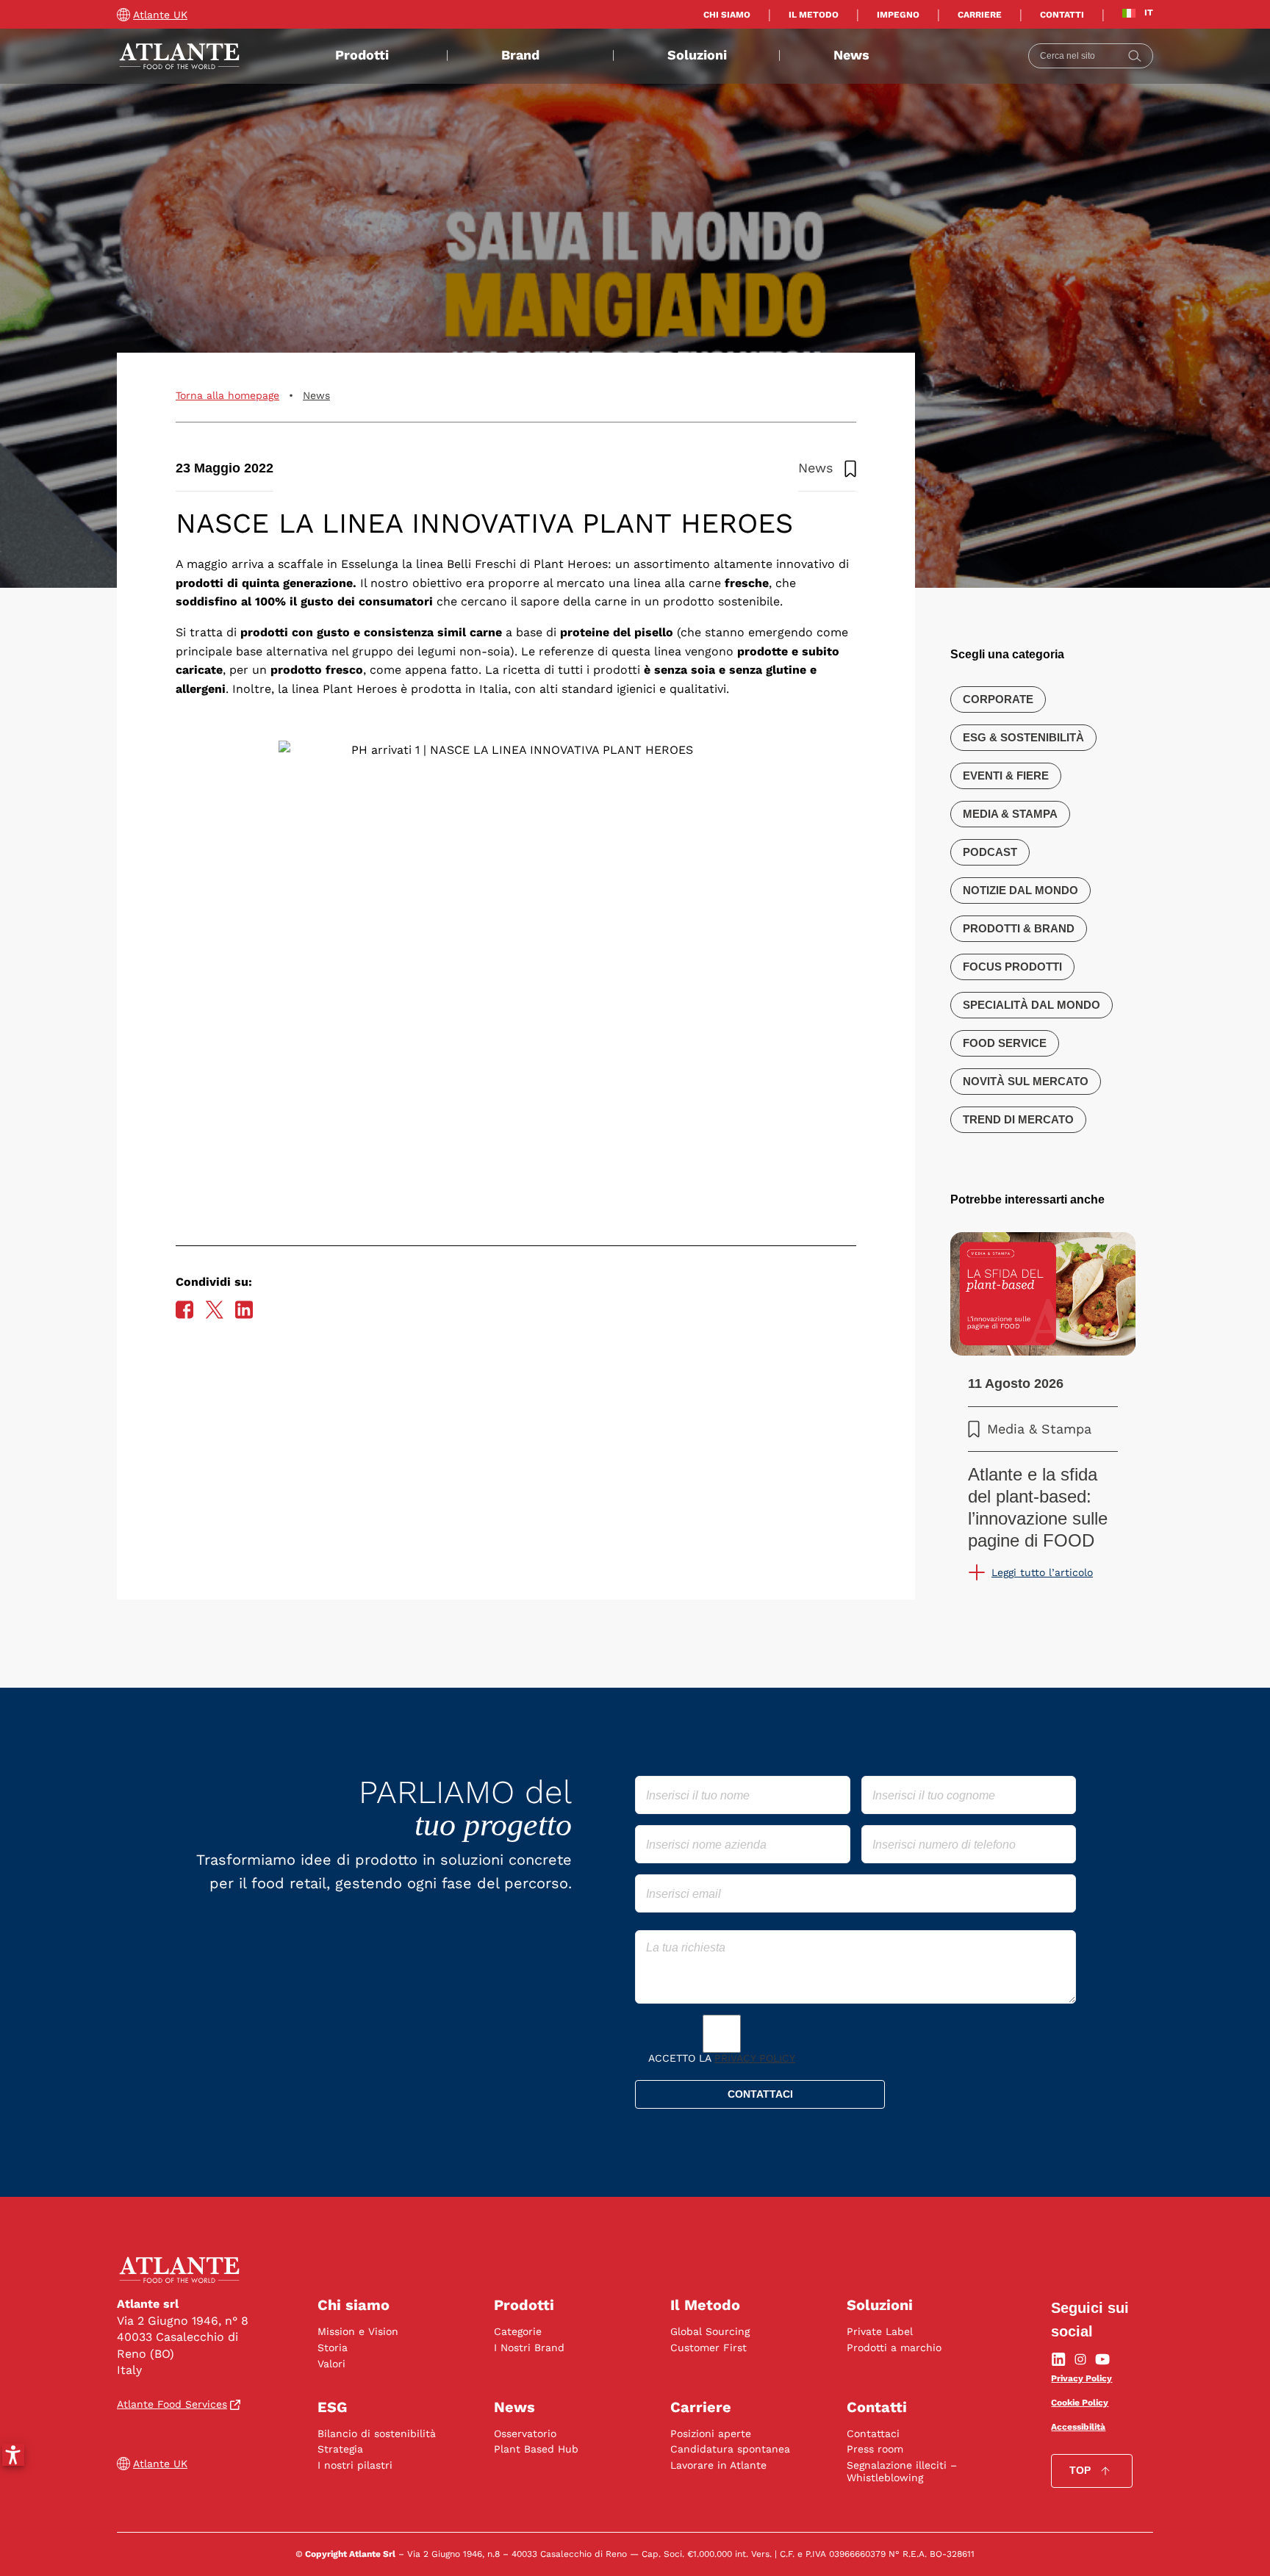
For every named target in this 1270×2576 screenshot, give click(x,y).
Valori (331, 2364)
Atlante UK (160, 15)
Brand (520, 55)
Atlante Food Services (172, 2404)
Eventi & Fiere (1006, 776)
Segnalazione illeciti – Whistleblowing (902, 2471)
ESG (332, 2407)
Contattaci (873, 2433)
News (851, 55)
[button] (13, 2455)
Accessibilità (1078, 2427)
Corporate (998, 699)
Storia (333, 2347)
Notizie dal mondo (1020, 890)
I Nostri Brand (529, 2347)
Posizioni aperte (711, 2433)
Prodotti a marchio (894, 2347)
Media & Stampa (1010, 814)
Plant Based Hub (536, 2449)
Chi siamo (727, 15)
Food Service (1005, 1043)
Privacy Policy (755, 2058)
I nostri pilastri (355, 2465)
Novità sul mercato (1026, 1081)
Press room (875, 2449)
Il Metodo (814, 15)
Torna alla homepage (227, 395)
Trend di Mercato (1018, 1119)
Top (1080, 2470)
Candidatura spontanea (730, 2449)
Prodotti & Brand (1019, 928)
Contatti (1062, 15)
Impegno (898, 15)
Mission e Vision (358, 2331)
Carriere (980, 15)
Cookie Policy (1080, 2403)
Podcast (990, 852)
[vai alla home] (179, 56)
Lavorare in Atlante (718, 2465)
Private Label (880, 2331)
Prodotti (362, 55)
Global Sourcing (710, 2331)
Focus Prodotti (1012, 967)
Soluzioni (697, 55)
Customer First (708, 2347)
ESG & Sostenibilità (1023, 737)
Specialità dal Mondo (1032, 1005)
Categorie (518, 2331)
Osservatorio (525, 2433)
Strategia (340, 2449)
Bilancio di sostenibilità (377, 2433)
